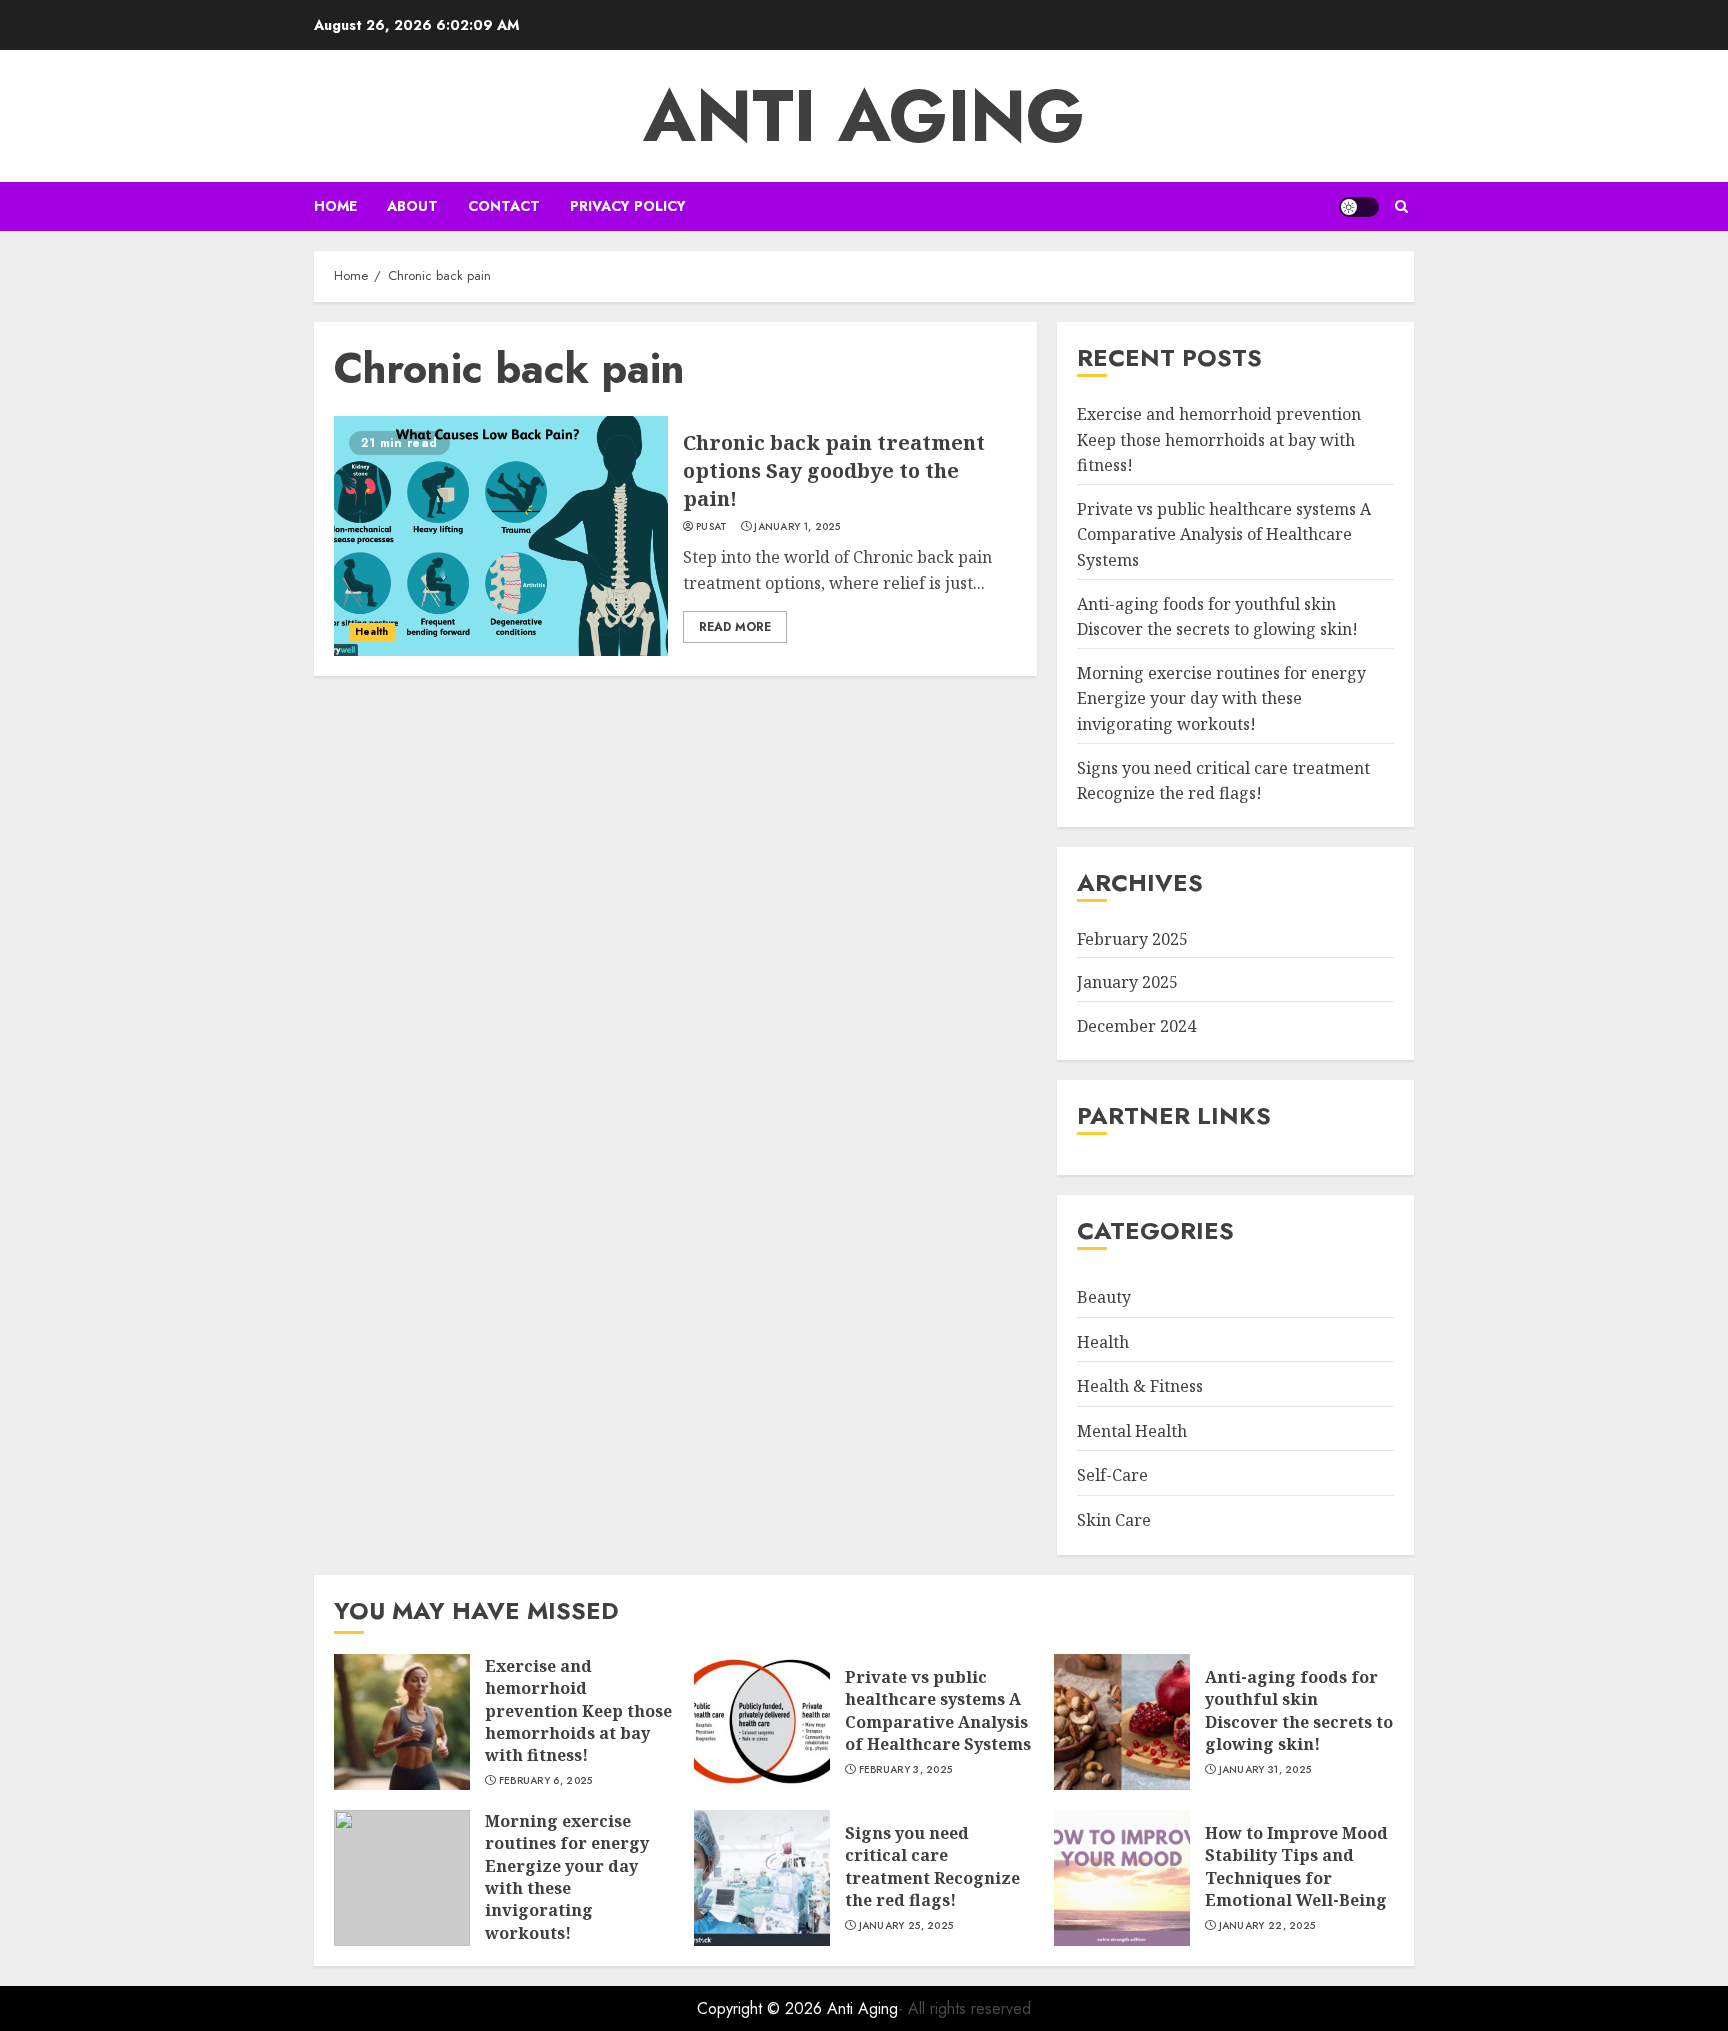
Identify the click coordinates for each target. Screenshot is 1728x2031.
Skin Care (1114, 1520)
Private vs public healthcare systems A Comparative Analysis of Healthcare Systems (1224, 534)
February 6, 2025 (546, 1781)
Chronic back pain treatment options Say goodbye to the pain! (834, 470)
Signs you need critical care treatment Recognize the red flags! (932, 1866)
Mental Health (1132, 1431)
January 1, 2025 (797, 527)
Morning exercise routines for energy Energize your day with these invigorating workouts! (1221, 698)
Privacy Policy (628, 206)
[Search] (1401, 206)
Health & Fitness (1140, 1386)
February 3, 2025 (906, 1770)
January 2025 (1127, 982)
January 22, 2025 (1267, 1926)
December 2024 (1136, 1026)
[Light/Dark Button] (1359, 207)
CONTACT (504, 206)
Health (372, 631)
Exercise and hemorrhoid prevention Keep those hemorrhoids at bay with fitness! (1219, 439)
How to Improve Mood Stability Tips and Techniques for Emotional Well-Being (1296, 1866)
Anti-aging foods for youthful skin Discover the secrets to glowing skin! (1299, 1710)
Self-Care (1112, 1475)
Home (335, 206)
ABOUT (412, 206)
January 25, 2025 (906, 1926)
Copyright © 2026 (762, 2008)
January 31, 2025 (1265, 1770)
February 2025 (1132, 939)
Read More (735, 627)
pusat (712, 527)
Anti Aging (864, 116)
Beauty (1104, 1297)
